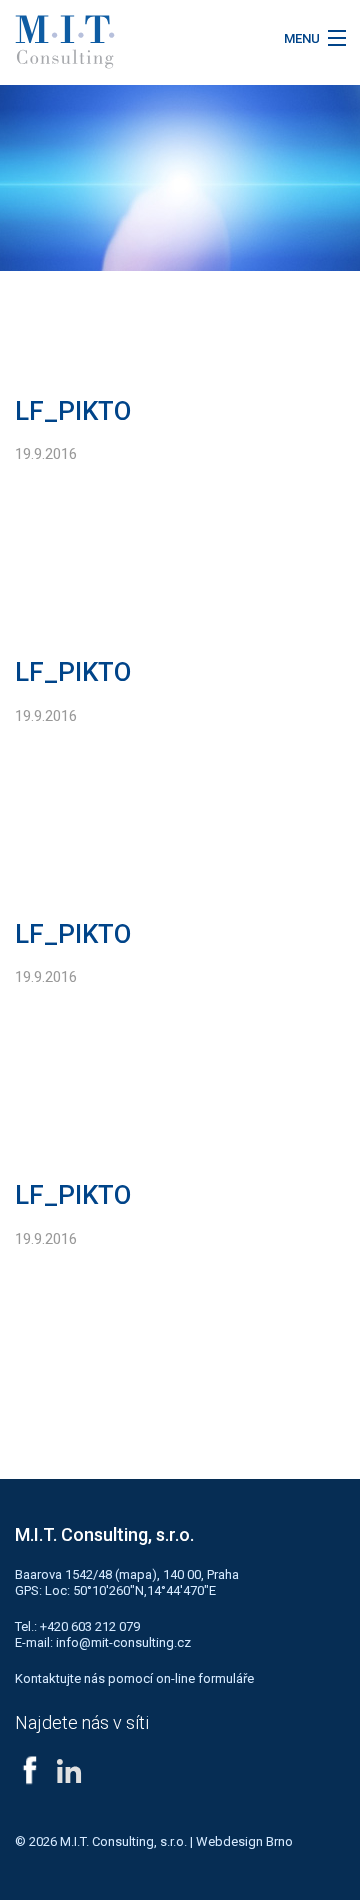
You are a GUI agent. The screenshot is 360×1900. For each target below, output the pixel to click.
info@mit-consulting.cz (123, 1642)
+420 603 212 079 (90, 1626)
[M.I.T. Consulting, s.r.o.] (135, 42)
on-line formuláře (205, 1678)
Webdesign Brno (244, 1841)
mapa (135, 1574)
